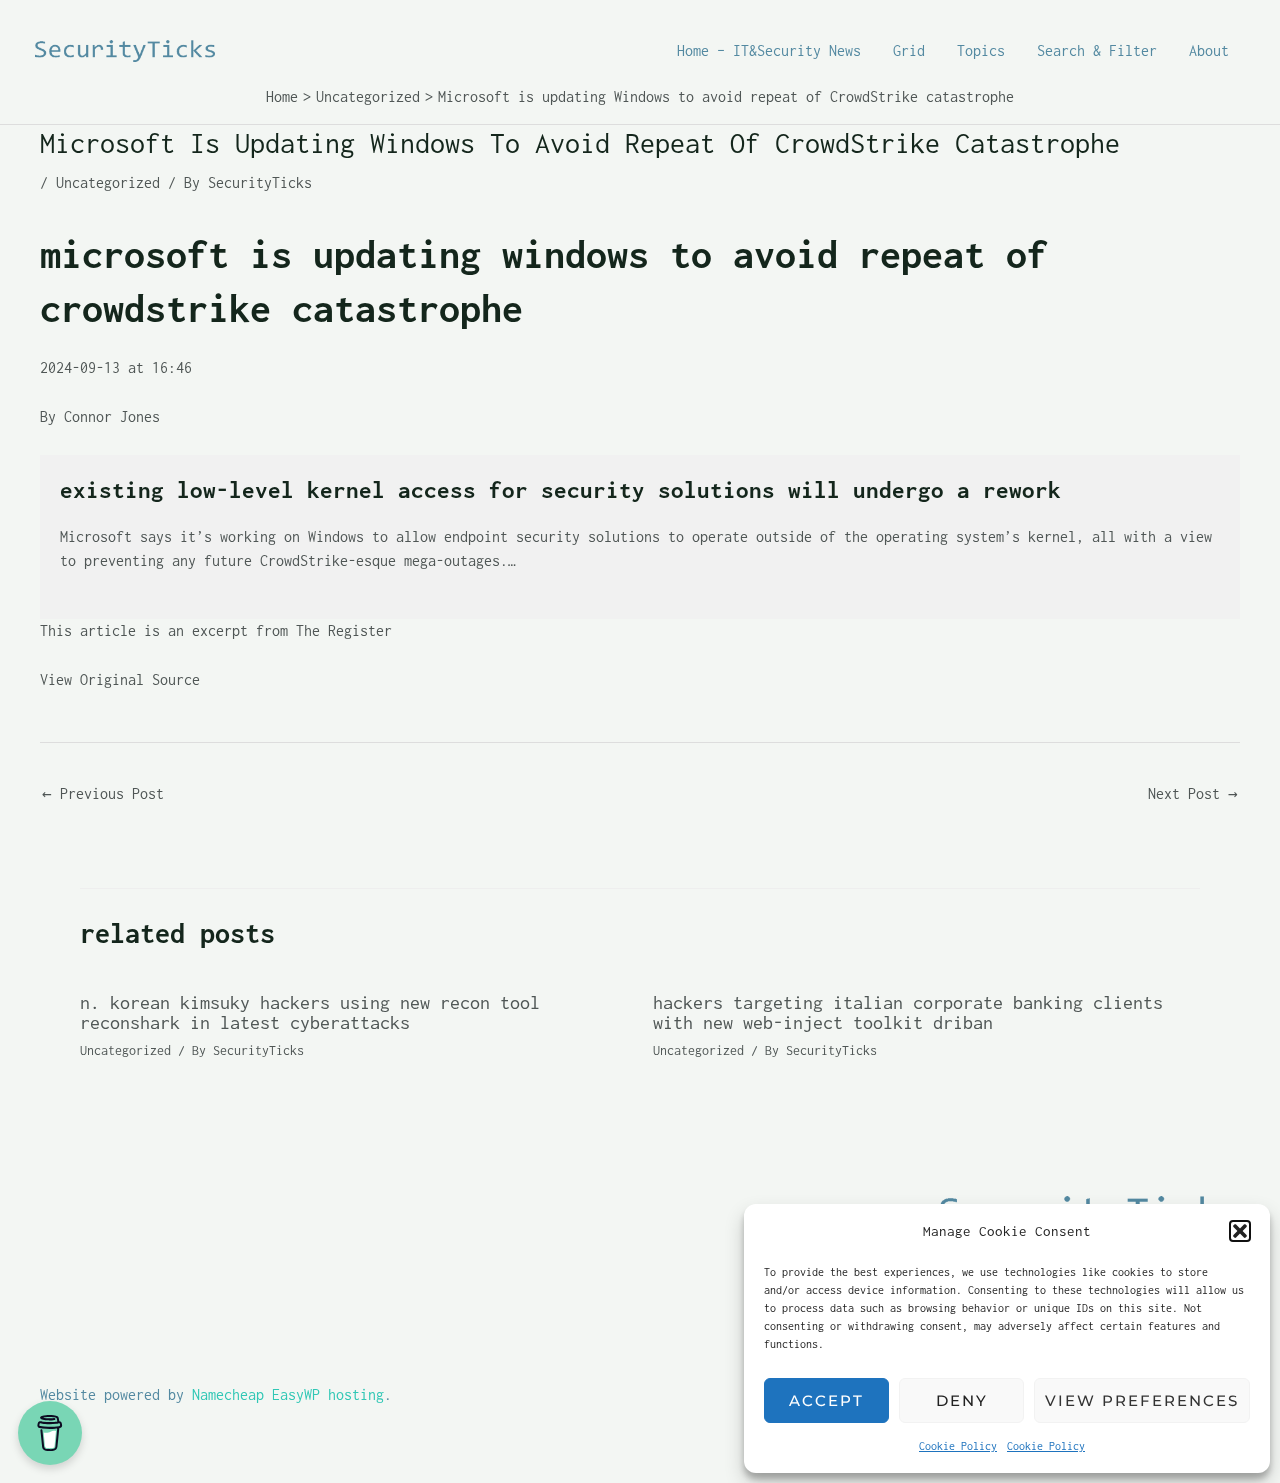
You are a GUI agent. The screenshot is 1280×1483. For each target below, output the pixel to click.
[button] (1240, 1231)
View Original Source (120, 679)
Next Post (1193, 793)
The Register (344, 630)
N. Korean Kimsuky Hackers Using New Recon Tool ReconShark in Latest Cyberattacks (310, 1012)
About (1209, 50)
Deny (962, 1400)
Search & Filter (1097, 50)
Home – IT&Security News (769, 50)
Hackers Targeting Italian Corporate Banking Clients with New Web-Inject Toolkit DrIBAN (908, 1012)
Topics (981, 50)
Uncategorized (108, 182)
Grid (909, 50)
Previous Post (103, 793)
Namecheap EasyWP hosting (288, 1394)
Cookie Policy (958, 1446)
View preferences (1142, 1400)
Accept (826, 1400)
